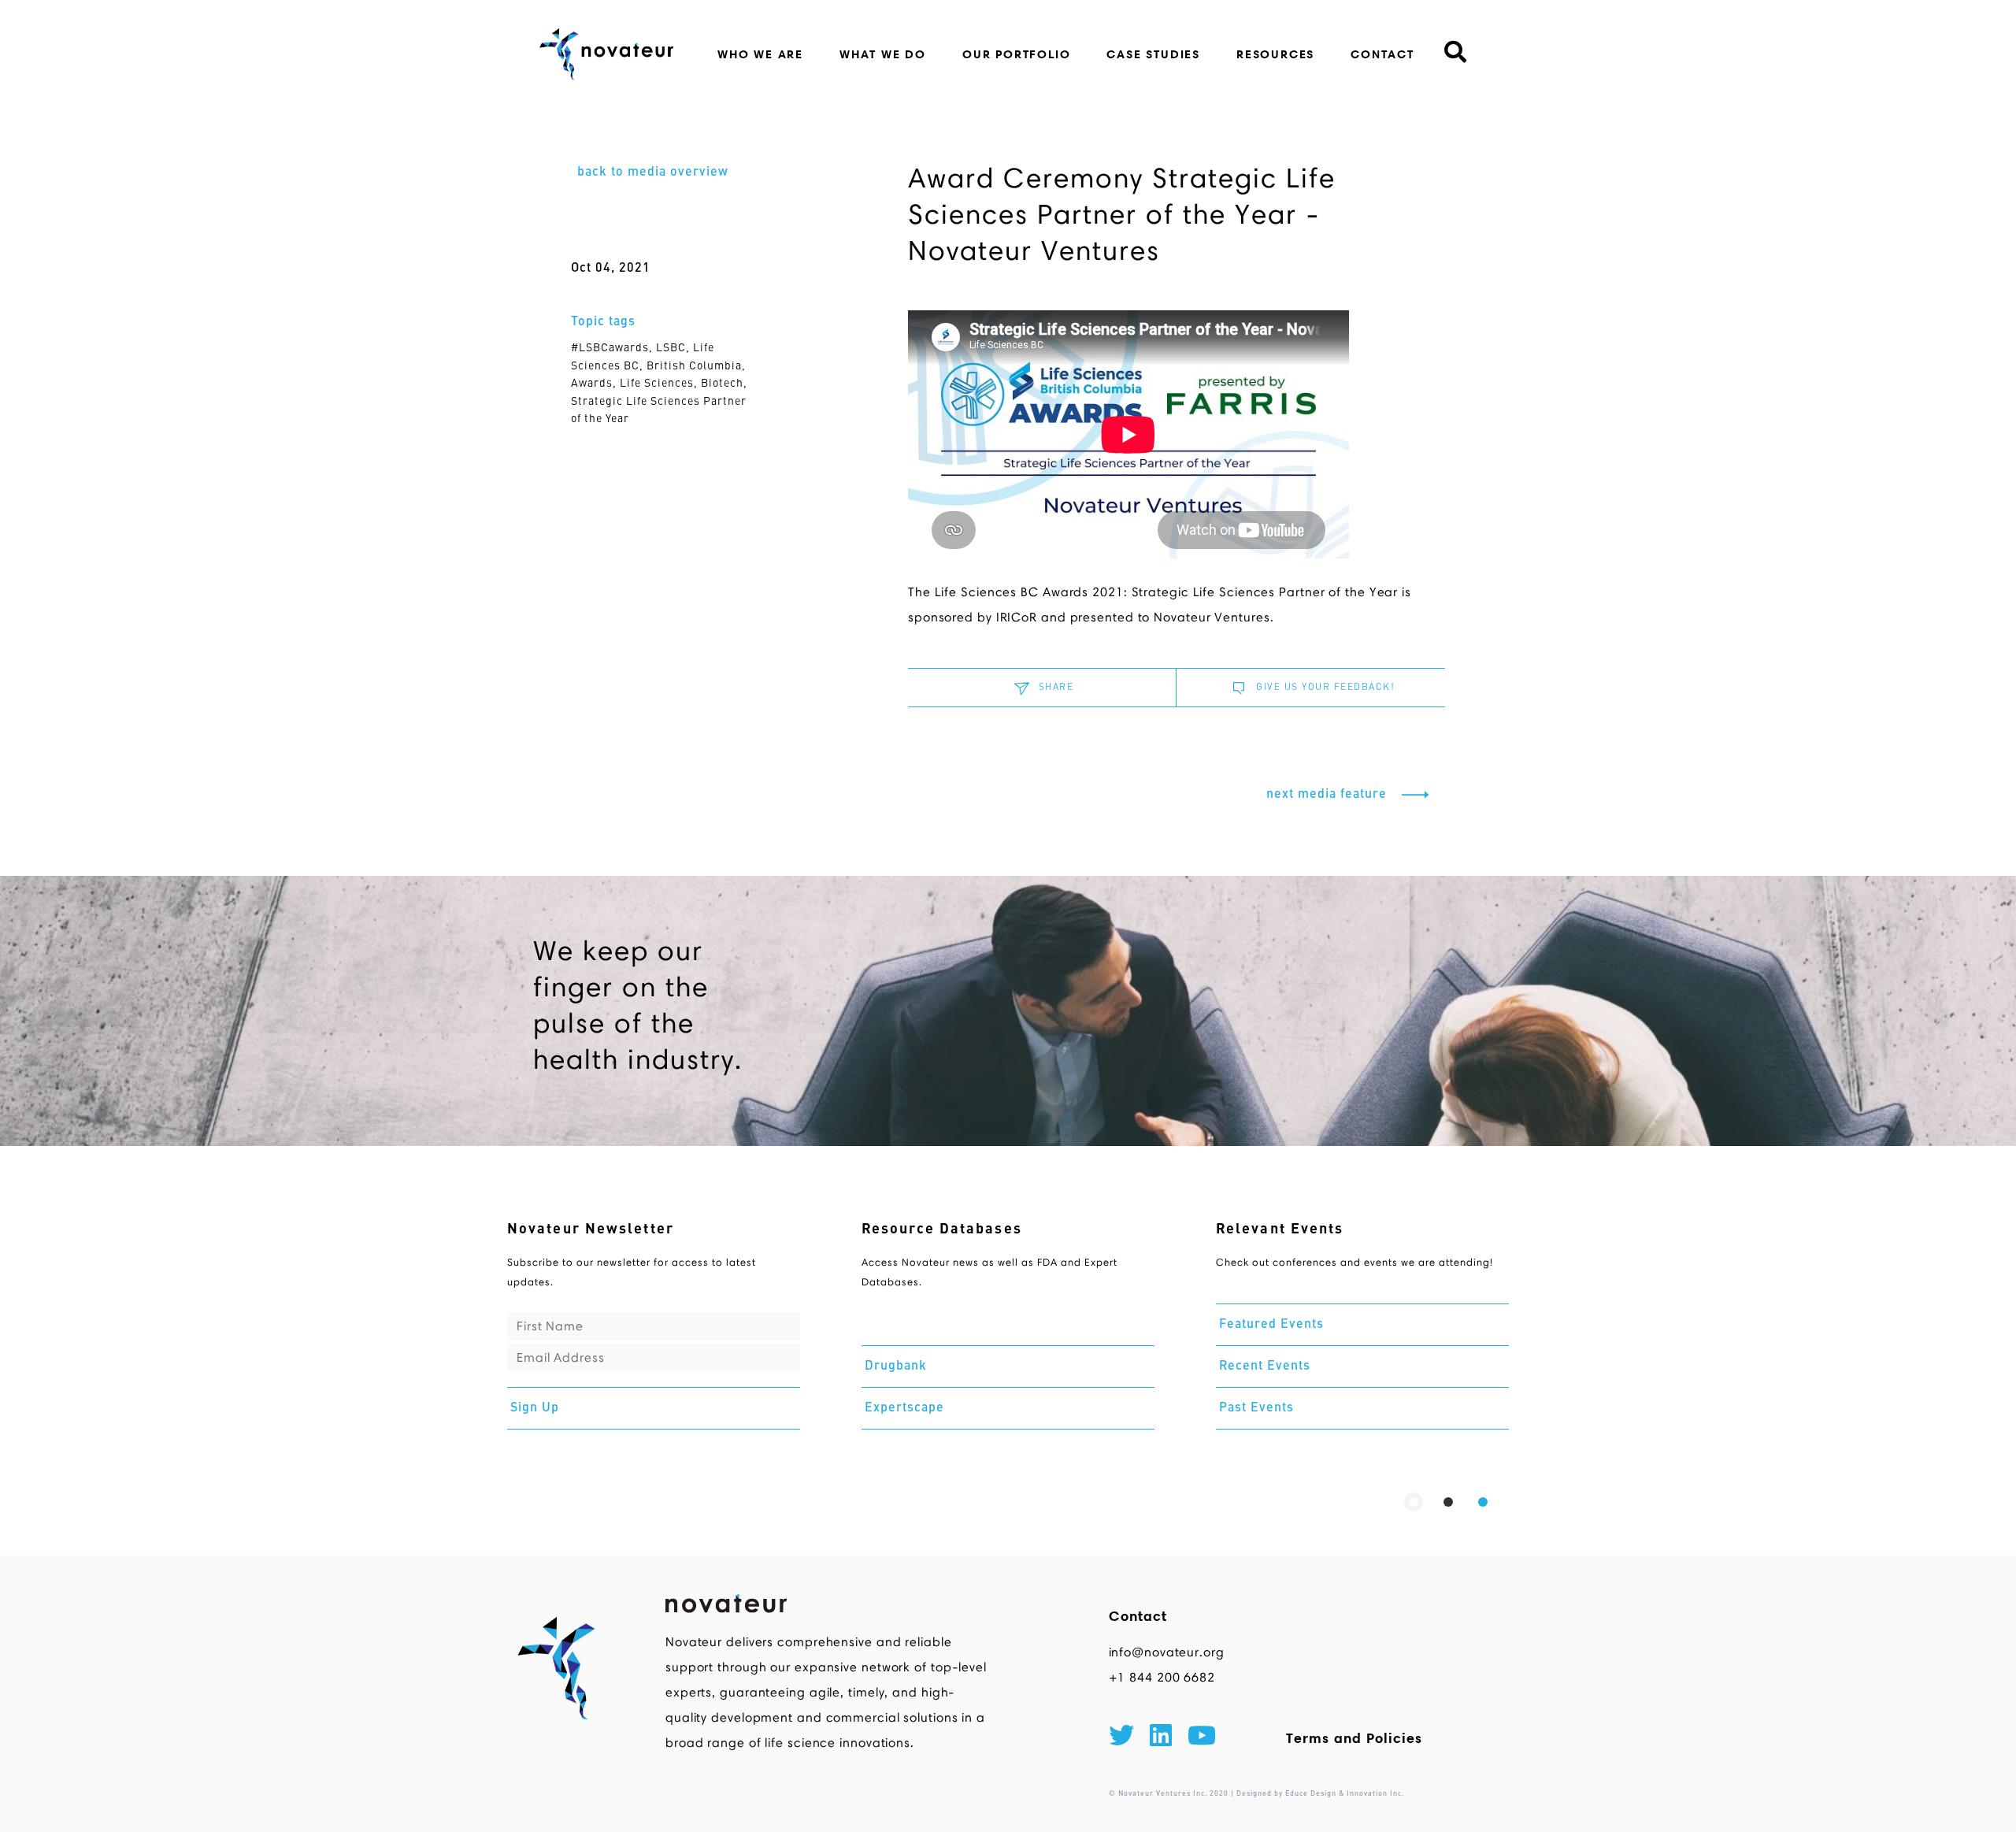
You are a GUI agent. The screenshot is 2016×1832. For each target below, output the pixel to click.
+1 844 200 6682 (1162, 1677)
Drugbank (896, 1367)
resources (1275, 54)
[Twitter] (1121, 1738)
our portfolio (1016, 54)
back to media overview (653, 172)
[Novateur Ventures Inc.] (607, 54)
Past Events (1256, 1408)
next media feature (1329, 795)
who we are (760, 54)
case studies (1153, 54)
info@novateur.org (1167, 1652)
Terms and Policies (1354, 1738)
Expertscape (904, 1408)
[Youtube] (1202, 1738)
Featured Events (1271, 1325)
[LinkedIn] (1161, 1738)
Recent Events (1265, 1367)
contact (1382, 54)
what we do (883, 54)
